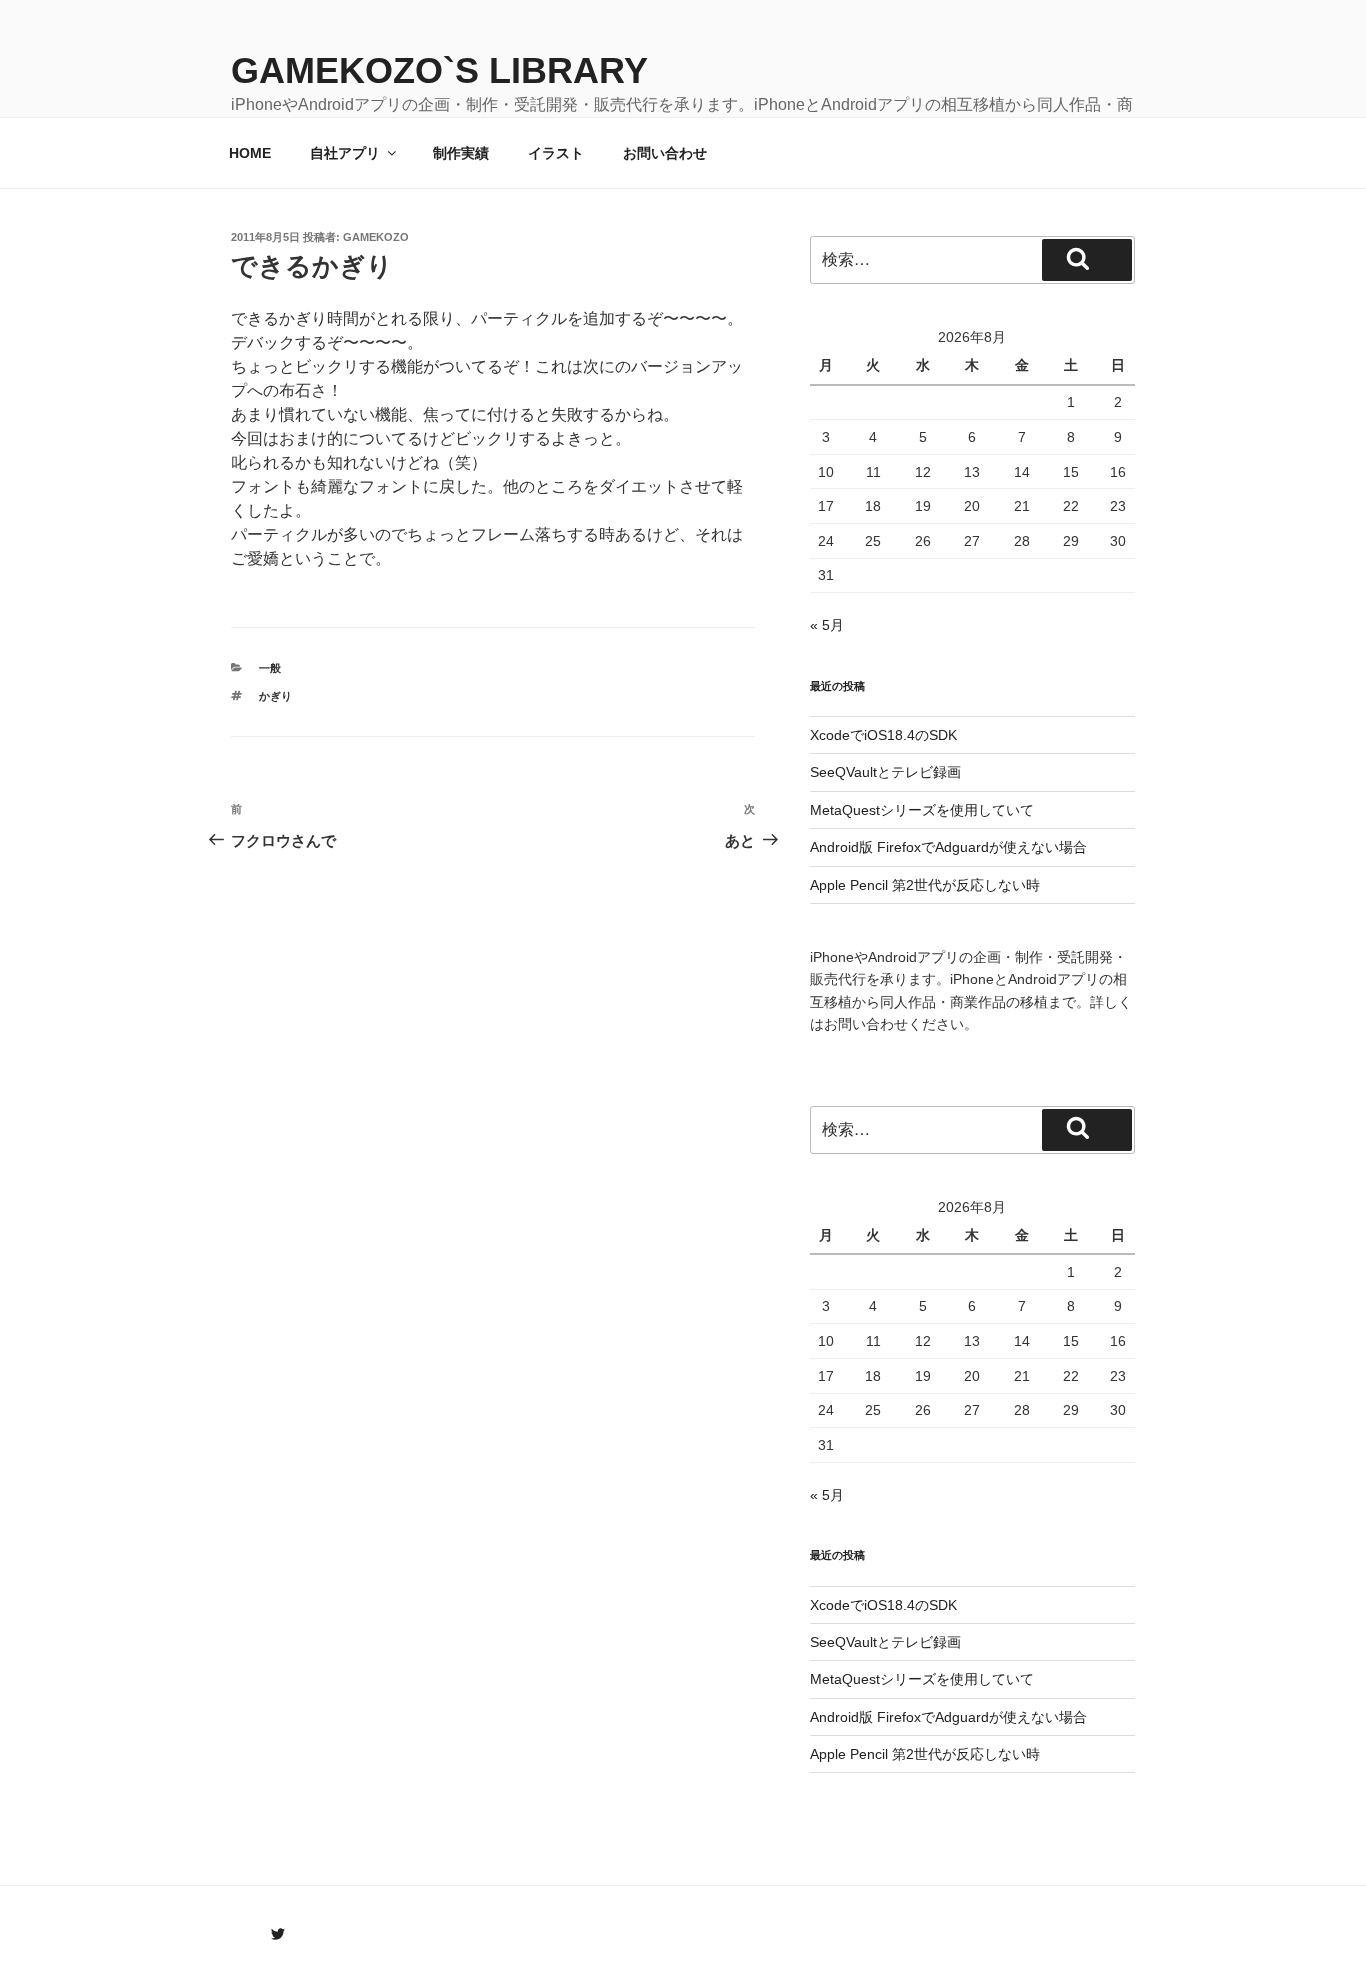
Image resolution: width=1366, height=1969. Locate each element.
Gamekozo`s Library (439, 70)
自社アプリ (345, 153)
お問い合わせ (665, 153)
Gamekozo (376, 237)
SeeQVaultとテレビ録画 (885, 772)
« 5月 (827, 625)
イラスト (556, 153)
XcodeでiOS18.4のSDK (883, 735)
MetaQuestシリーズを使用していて (922, 810)
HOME (250, 153)
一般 (270, 668)
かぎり (275, 696)
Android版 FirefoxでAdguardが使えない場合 (948, 847)
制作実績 (461, 153)
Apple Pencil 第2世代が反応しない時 (925, 885)
